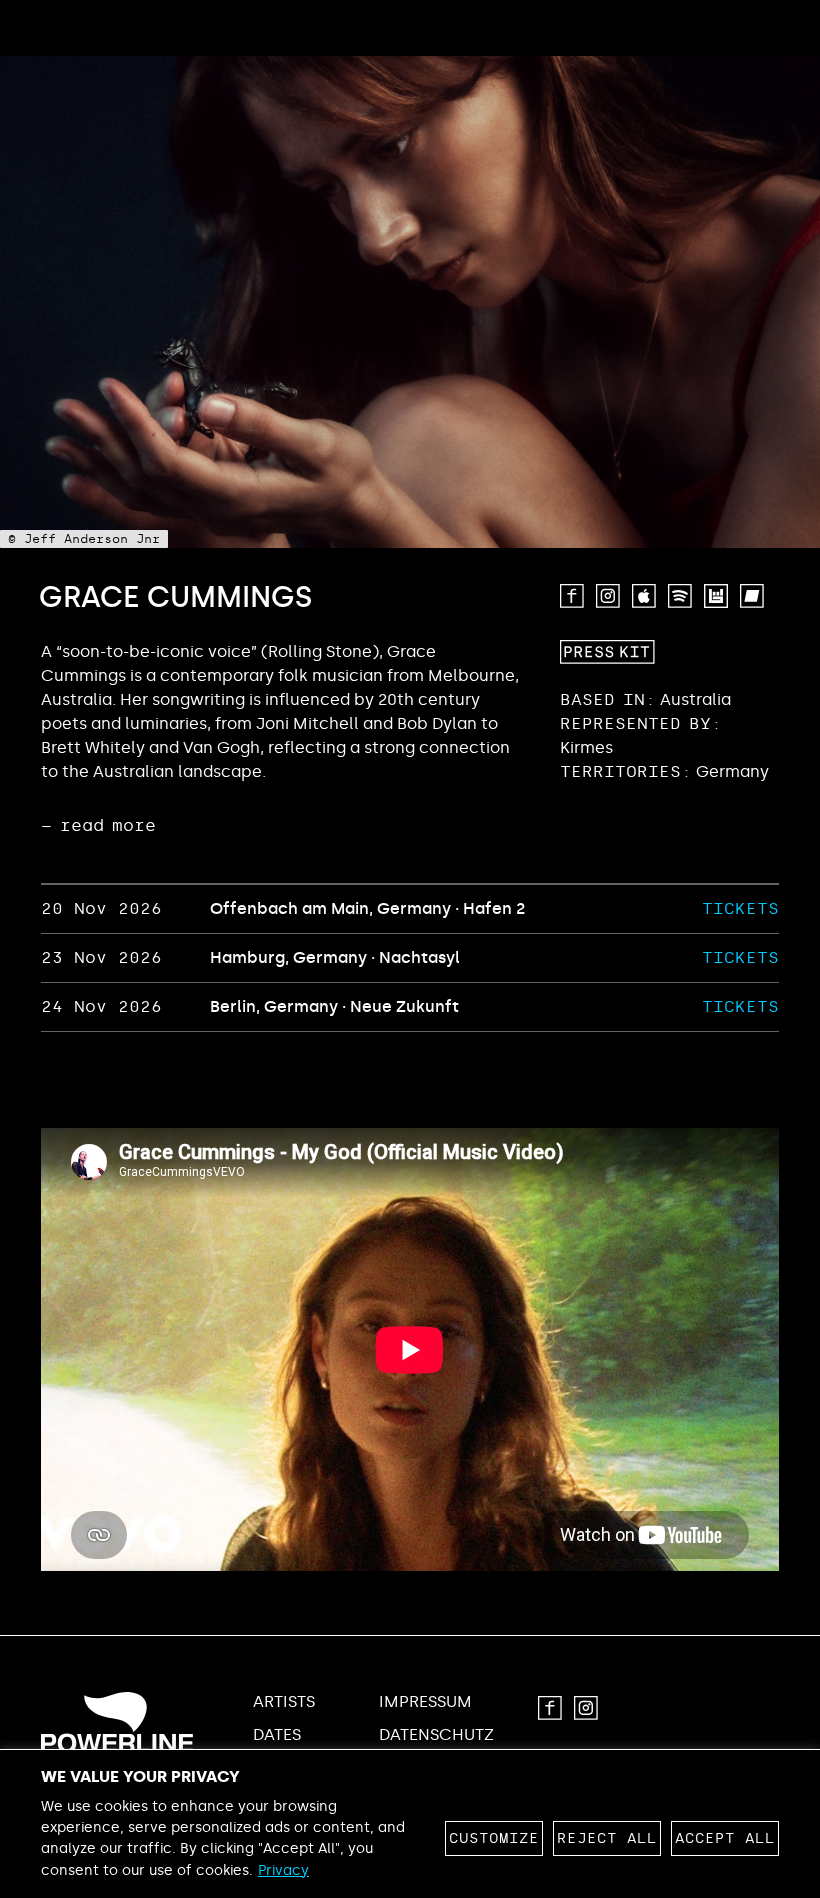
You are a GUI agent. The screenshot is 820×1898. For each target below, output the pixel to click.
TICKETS (740, 908)
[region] (410, 1823)
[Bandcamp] (752, 596)
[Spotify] (680, 596)
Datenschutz (436, 1735)
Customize (494, 1838)
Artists (284, 1702)
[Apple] (644, 596)
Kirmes (586, 747)
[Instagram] (608, 596)
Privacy (283, 1870)
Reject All (607, 1838)
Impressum (425, 1702)
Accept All (725, 1838)
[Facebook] (572, 596)
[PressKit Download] (607, 652)
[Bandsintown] (716, 596)
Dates (277, 1735)
